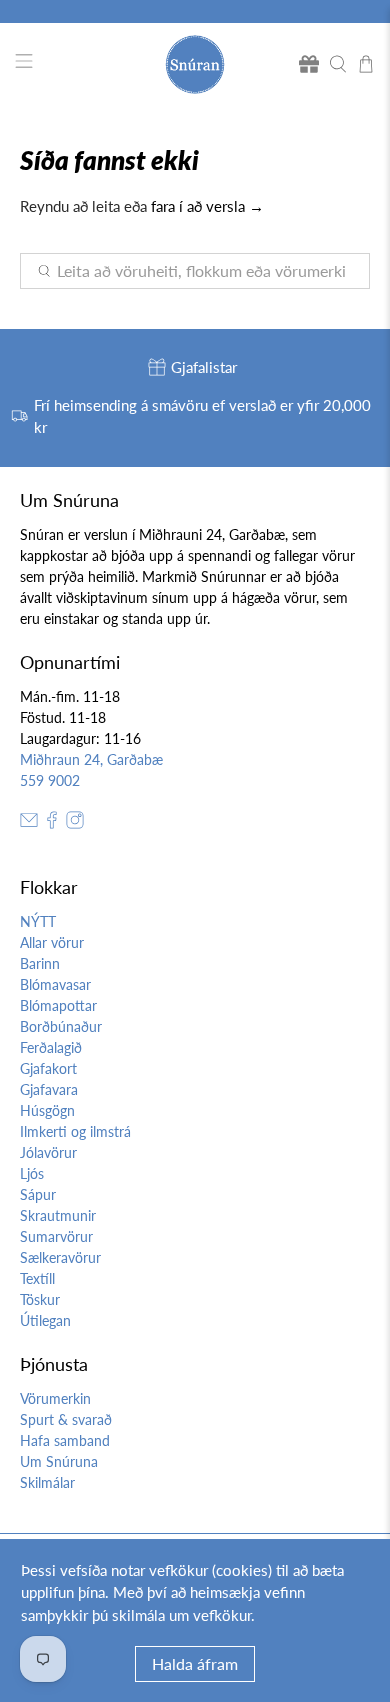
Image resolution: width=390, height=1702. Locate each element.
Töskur (40, 1299)
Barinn (40, 963)
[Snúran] (195, 64)
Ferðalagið (51, 1047)
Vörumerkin (55, 1398)
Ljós (32, 1173)
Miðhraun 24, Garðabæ (91, 759)
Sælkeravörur (60, 1257)
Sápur (38, 1194)
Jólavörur (48, 1152)
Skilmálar (47, 1482)
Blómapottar (58, 1005)
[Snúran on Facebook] (52, 823)
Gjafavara (49, 1089)
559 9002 (50, 780)
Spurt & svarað (66, 1419)
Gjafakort (48, 1068)
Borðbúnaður (61, 1026)
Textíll (37, 1278)
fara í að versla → (207, 206)
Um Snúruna (59, 1461)
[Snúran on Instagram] (75, 823)
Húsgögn (47, 1110)
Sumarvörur (56, 1236)
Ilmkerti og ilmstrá (75, 1131)
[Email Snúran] (29, 823)
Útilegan (45, 1320)
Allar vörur (52, 942)
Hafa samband (65, 1440)
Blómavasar (55, 984)
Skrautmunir (58, 1215)
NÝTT (38, 921)
